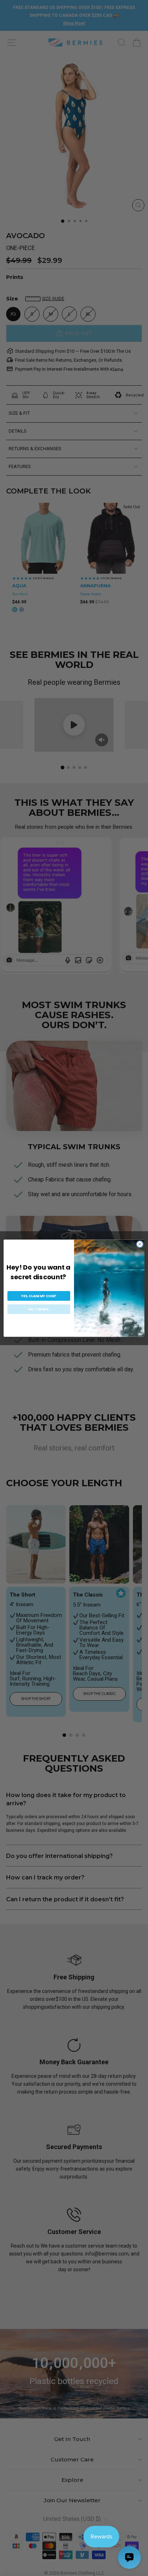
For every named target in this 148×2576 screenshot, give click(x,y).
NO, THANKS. (39, 1309)
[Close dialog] (140, 1244)
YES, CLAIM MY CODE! (39, 1296)
